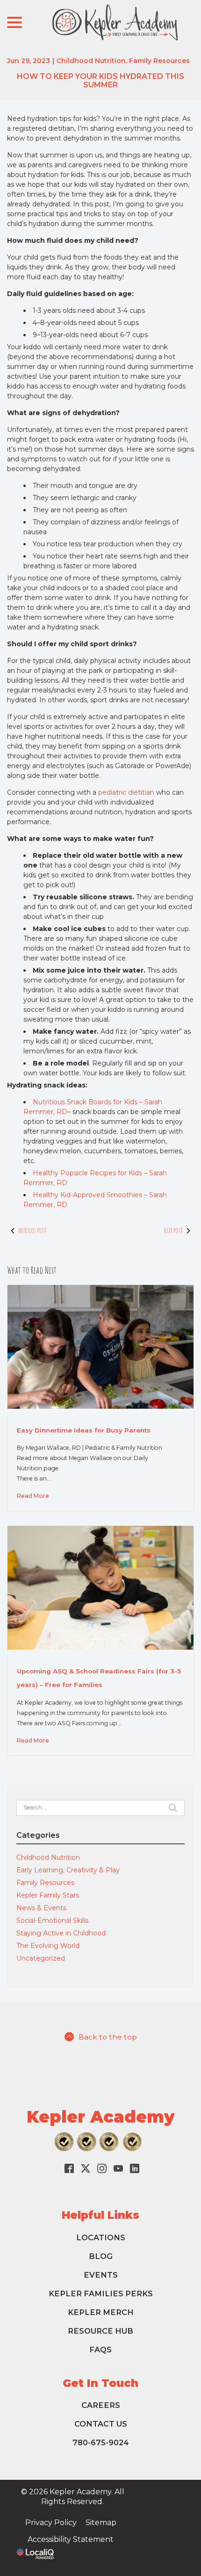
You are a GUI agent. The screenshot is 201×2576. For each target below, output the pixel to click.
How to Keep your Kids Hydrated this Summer (100, 81)
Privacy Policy (51, 2523)
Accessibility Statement (71, 2539)
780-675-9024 (101, 2442)
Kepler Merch (101, 2312)
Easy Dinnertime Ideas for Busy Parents (84, 1430)
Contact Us (101, 2424)
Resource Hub (100, 2331)
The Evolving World (48, 1946)
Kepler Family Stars (48, 1895)
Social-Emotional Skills (52, 1920)
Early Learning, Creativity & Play (68, 1870)
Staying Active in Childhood (61, 1933)
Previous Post (32, 1231)
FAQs (100, 2350)
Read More (33, 1496)
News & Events (41, 1908)
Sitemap (101, 2523)
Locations (101, 2237)
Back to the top (108, 2037)
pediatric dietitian (126, 792)
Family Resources (159, 61)
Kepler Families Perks (101, 2294)
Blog (101, 2256)
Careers (101, 2405)
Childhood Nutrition (91, 61)
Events (101, 2275)
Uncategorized (41, 1958)
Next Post (173, 1231)
